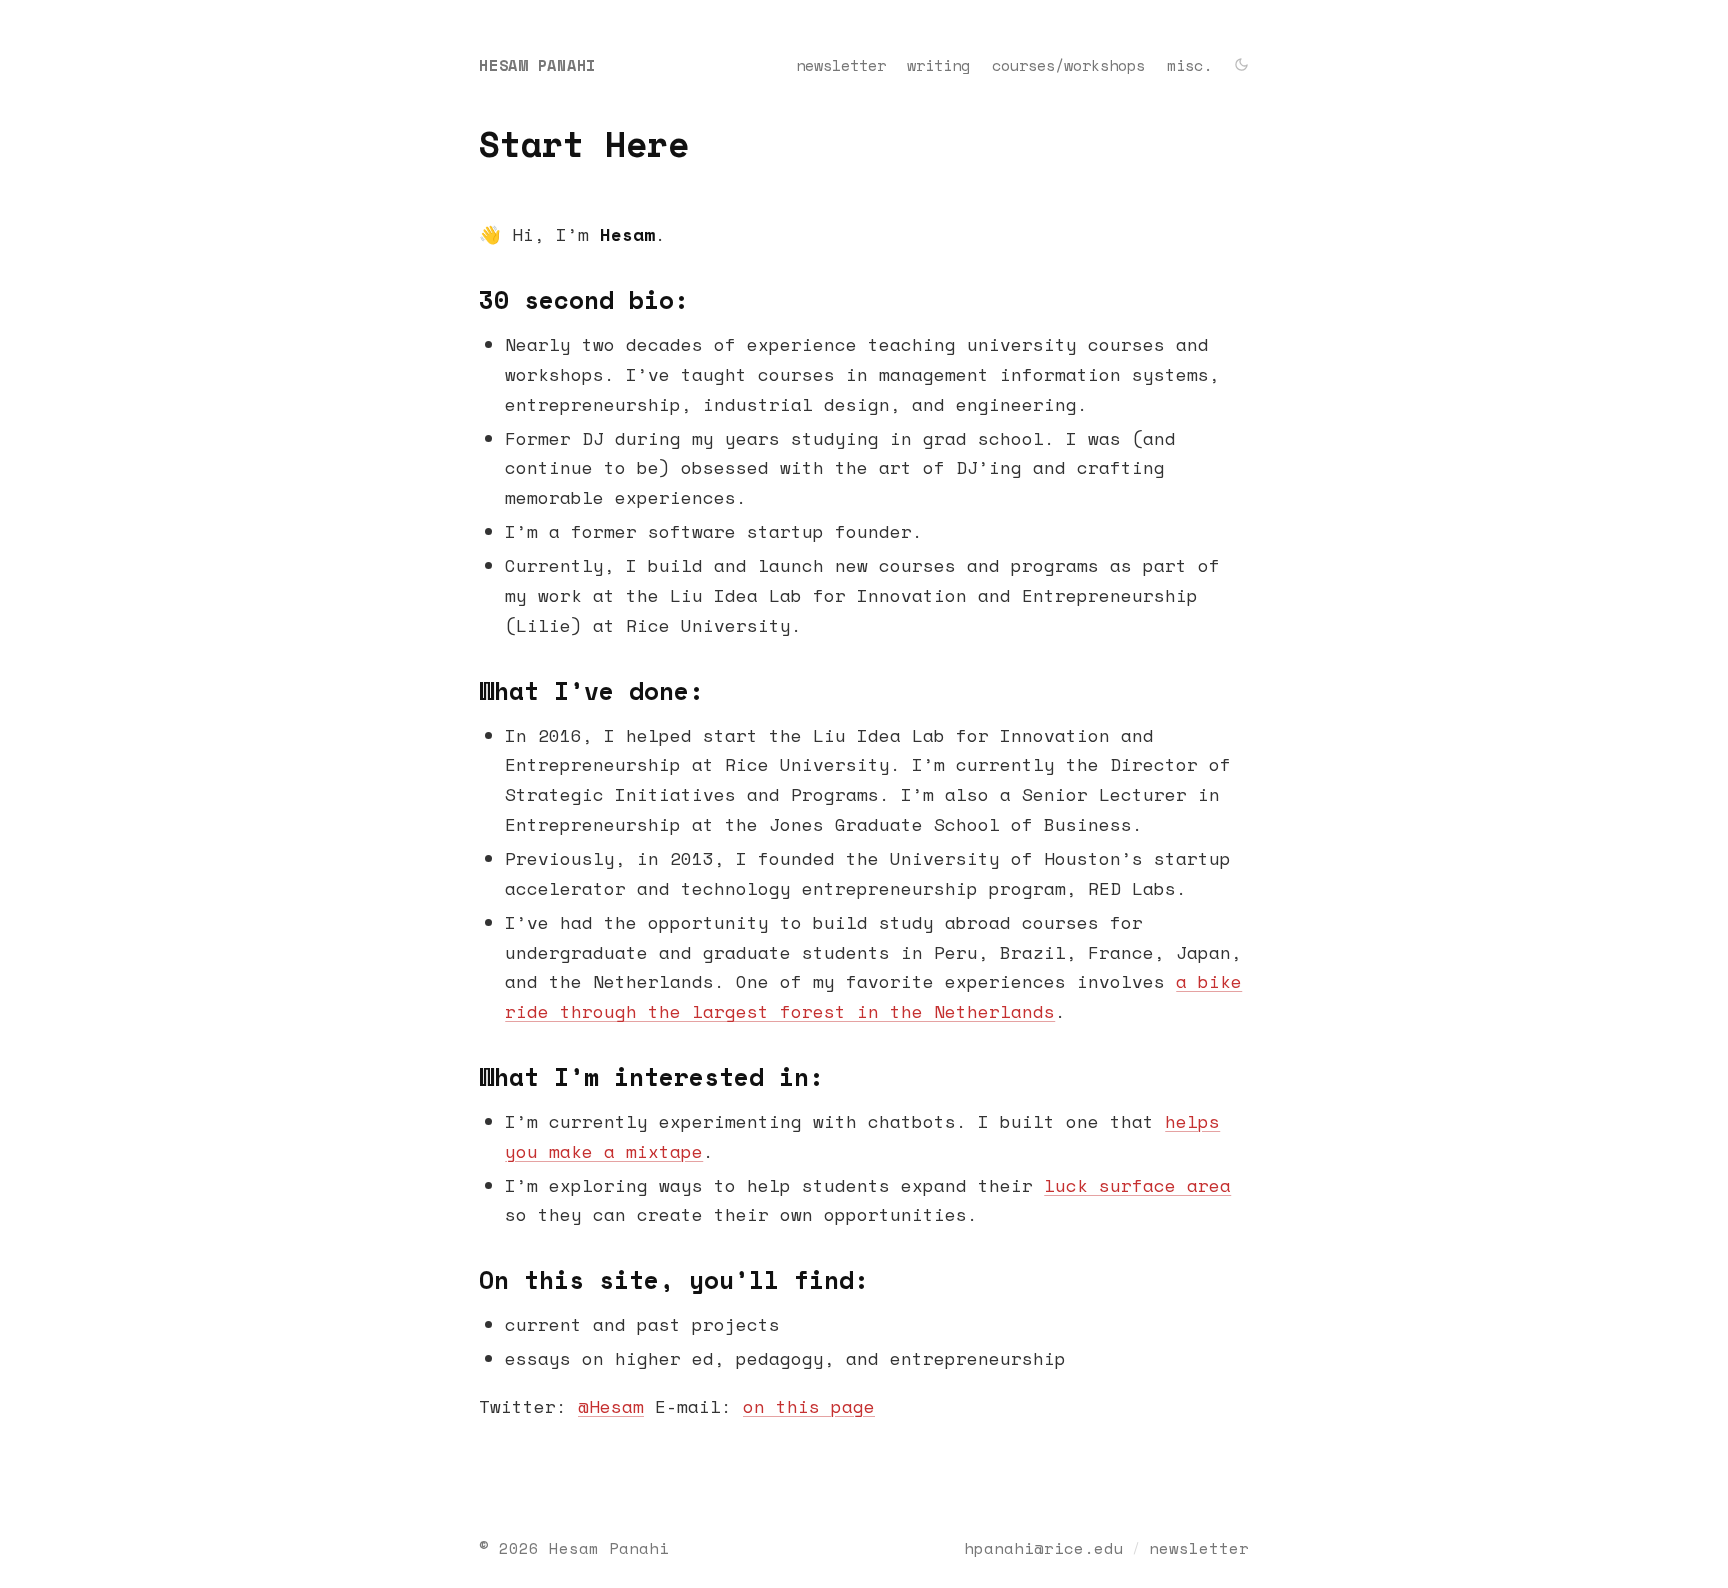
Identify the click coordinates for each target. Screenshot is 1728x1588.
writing (938, 65)
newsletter (841, 65)
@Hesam (611, 1406)
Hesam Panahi (537, 65)
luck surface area (1137, 1185)
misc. (1189, 65)
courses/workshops (1068, 65)
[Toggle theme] (1241, 66)
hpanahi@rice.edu (1044, 1548)
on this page (809, 1406)
